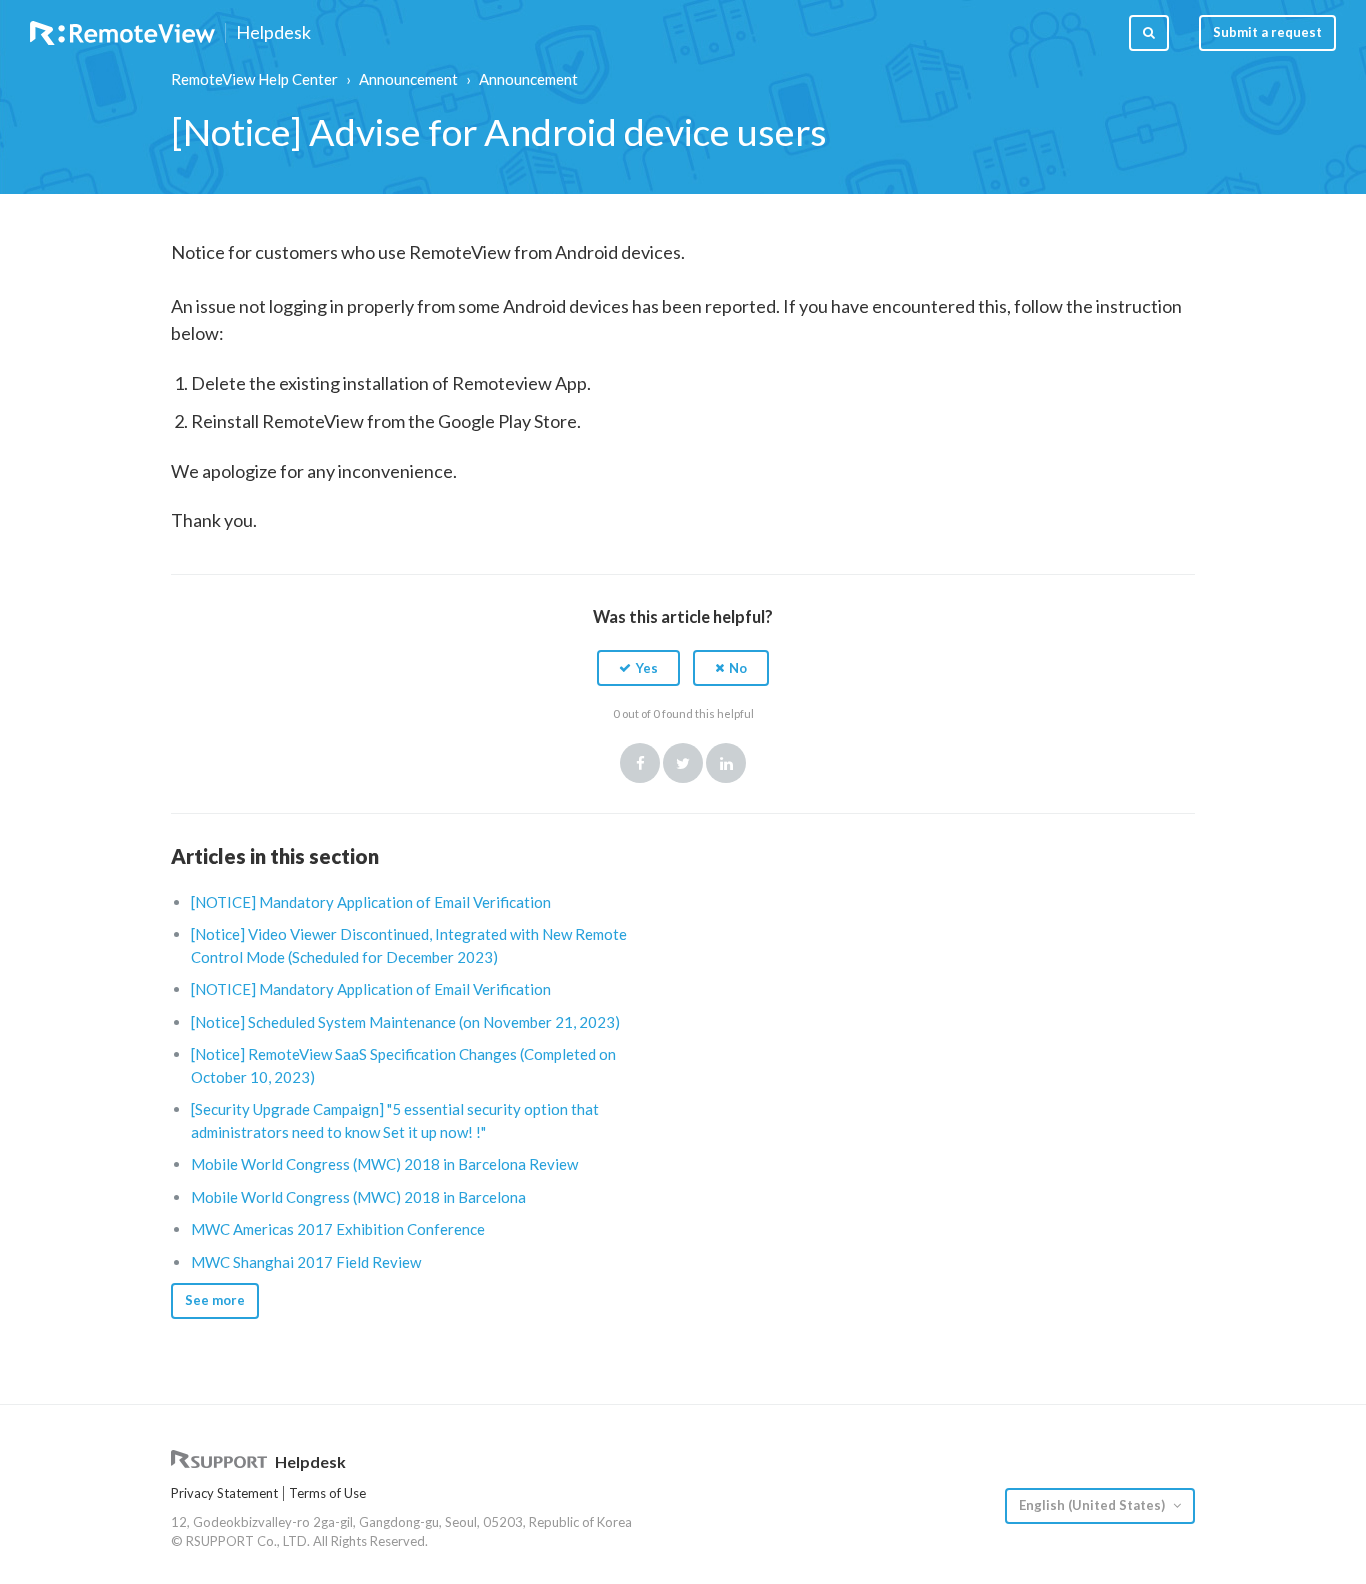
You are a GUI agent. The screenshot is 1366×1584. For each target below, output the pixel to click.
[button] (638, 668)
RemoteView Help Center (254, 79)
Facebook (640, 763)
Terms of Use (327, 1493)
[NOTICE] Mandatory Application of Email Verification (371, 902)
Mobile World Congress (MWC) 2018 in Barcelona (358, 1197)
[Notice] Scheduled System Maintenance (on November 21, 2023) (405, 1022)
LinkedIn (726, 763)
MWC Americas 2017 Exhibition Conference (338, 1229)
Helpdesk (273, 33)
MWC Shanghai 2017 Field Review (306, 1262)
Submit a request (1267, 32)
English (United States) (1093, 1505)
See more (215, 1300)
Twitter (683, 763)
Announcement (408, 79)
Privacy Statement (224, 1493)
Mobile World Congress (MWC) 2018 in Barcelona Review (384, 1164)
